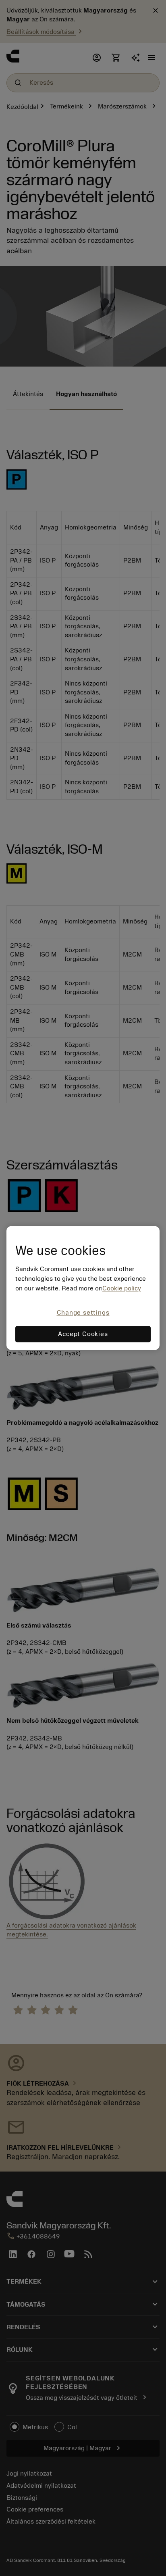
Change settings (83, 1313)
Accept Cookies (83, 1334)
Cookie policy (122, 1288)
